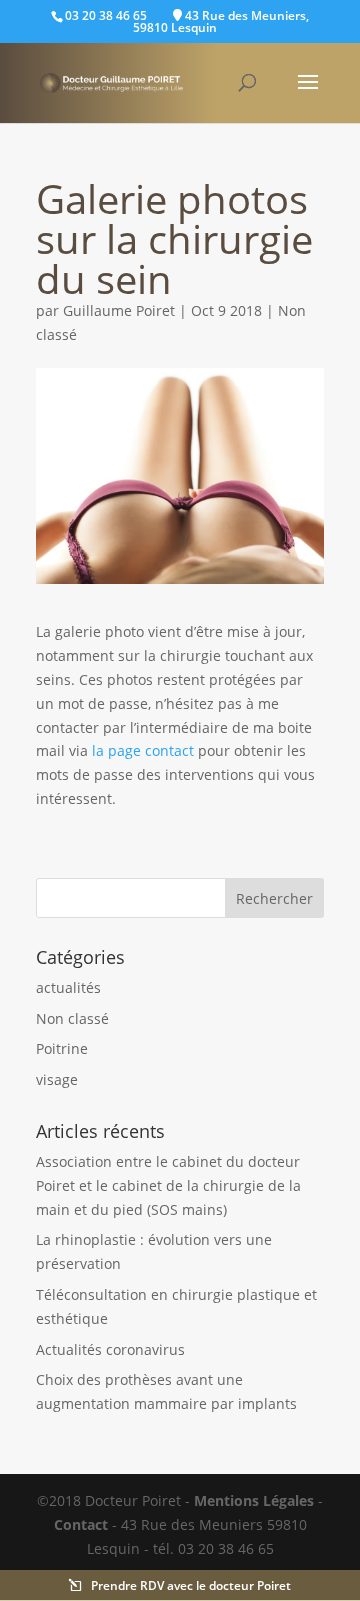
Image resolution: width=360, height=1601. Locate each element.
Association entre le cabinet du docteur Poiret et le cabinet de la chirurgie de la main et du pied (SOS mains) (168, 1185)
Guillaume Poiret (119, 310)
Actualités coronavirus (110, 1349)
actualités (68, 987)
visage (57, 1079)
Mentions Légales (254, 1500)
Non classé (72, 1018)
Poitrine (62, 1048)
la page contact (143, 750)
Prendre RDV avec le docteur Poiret (191, 1586)
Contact (81, 1524)
